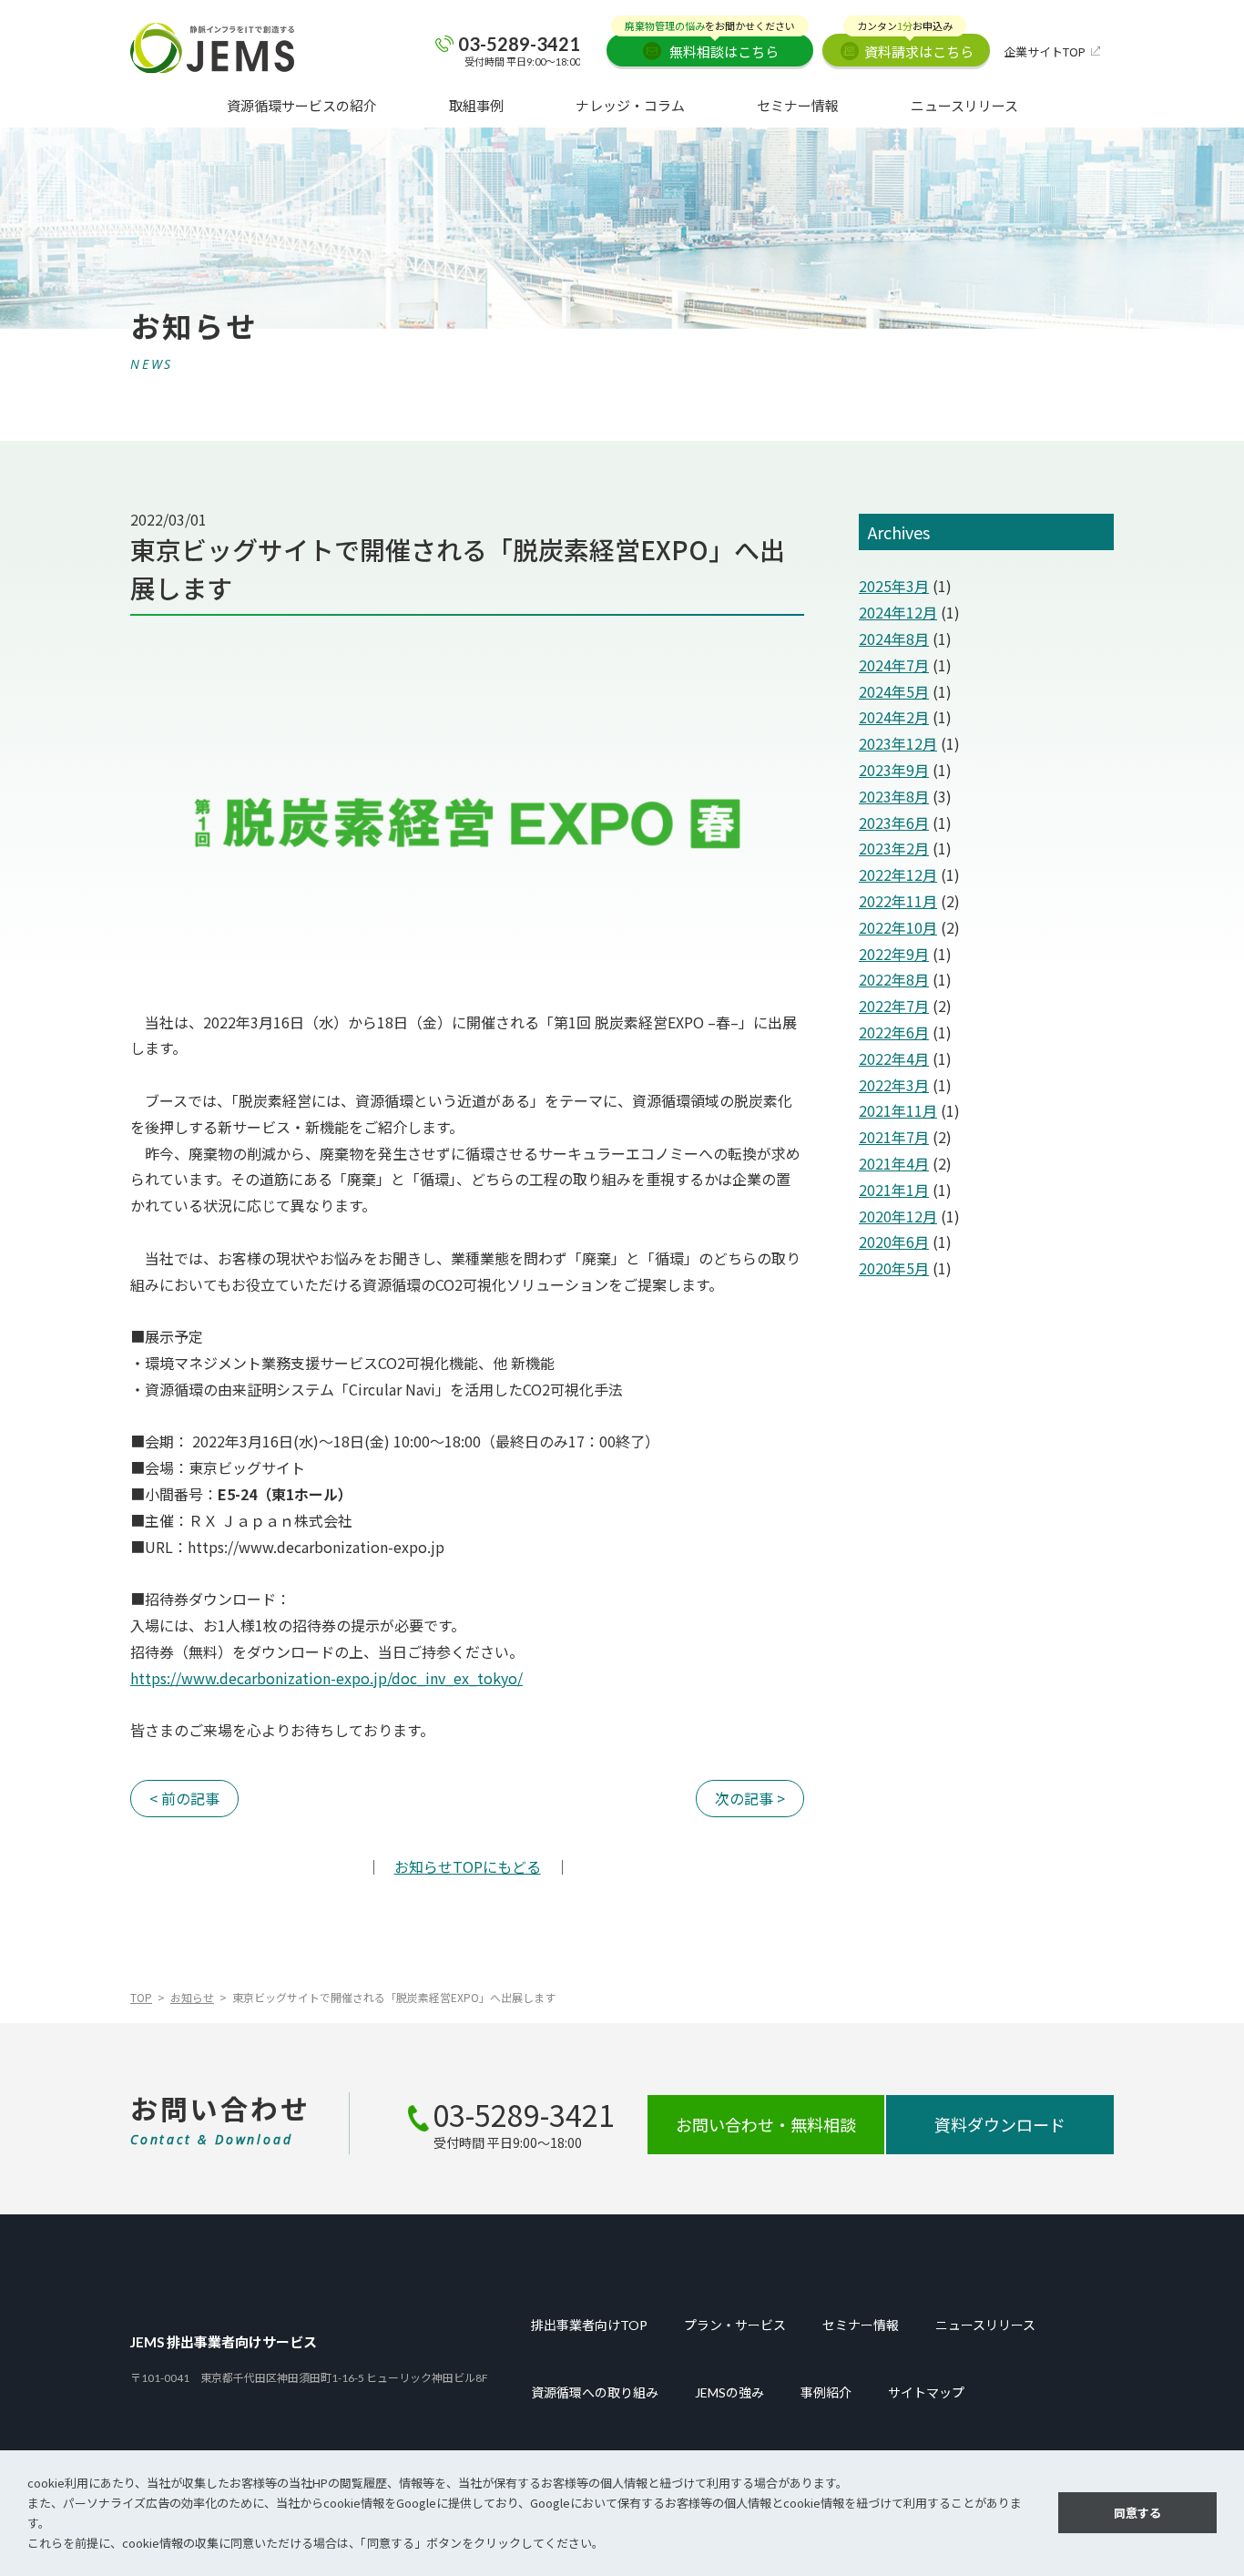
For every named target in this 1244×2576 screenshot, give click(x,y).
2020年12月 (898, 1216)
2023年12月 (898, 743)
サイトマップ (926, 2393)
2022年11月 (898, 901)
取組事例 (476, 105)
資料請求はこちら (915, 47)
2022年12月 (898, 874)
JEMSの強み (729, 2393)
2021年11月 (898, 1110)
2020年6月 (894, 1242)
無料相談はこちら (710, 47)
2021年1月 (894, 1190)
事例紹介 (826, 2393)
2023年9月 (894, 770)
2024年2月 (894, 717)
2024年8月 (894, 639)
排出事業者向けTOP (589, 2326)
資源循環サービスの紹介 (302, 105)
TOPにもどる (468, 1866)
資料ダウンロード (1000, 2124)
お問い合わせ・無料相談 (766, 2124)
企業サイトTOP (1045, 51)
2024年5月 (894, 691)
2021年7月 (894, 1137)
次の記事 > (750, 1798)
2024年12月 (898, 612)
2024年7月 (894, 665)
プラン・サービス (735, 2326)
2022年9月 (894, 954)
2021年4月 (894, 1163)
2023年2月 (894, 848)
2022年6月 (894, 1032)
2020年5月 (894, 1268)
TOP (141, 1997)
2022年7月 (894, 1006)
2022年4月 (894, 1058)
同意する (1137, 2513)
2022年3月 (894, 1085)
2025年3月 (894, 586)
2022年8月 (894, 979)
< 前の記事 (184, 1798)
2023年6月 (894, 823)
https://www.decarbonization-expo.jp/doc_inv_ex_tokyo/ (326, 1678)
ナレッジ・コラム (630, 105)
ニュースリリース (964, 105)
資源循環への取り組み (595, 2393)
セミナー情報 (798, 105)
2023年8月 (894, 796)
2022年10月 (898, 927)
